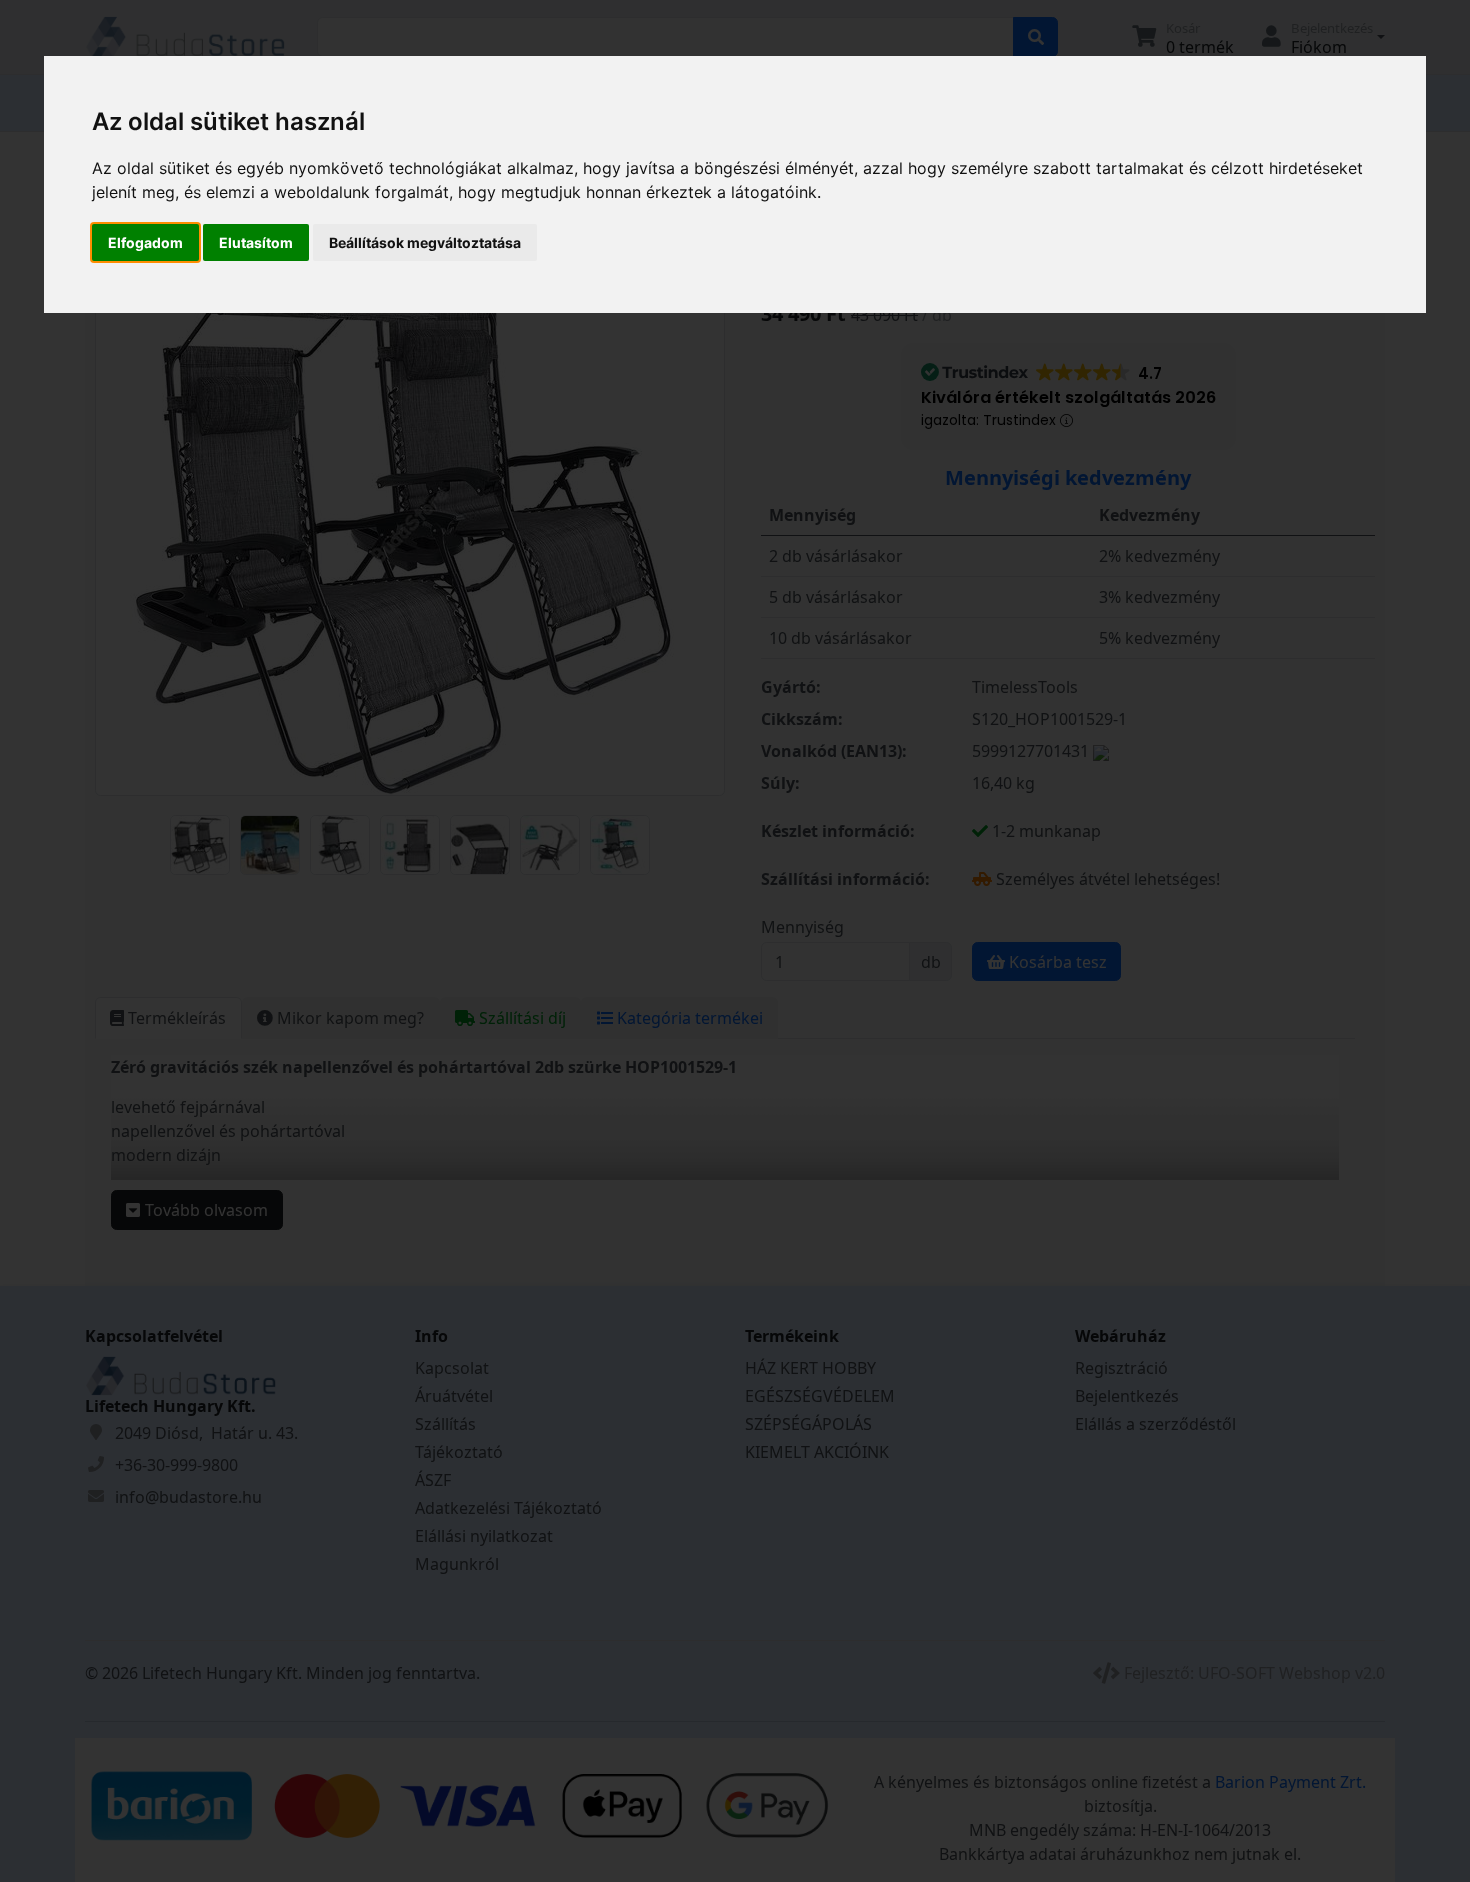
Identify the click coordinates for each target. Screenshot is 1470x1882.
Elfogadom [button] (145, 242)
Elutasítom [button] (256, 242)
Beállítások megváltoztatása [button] (425, 242)
